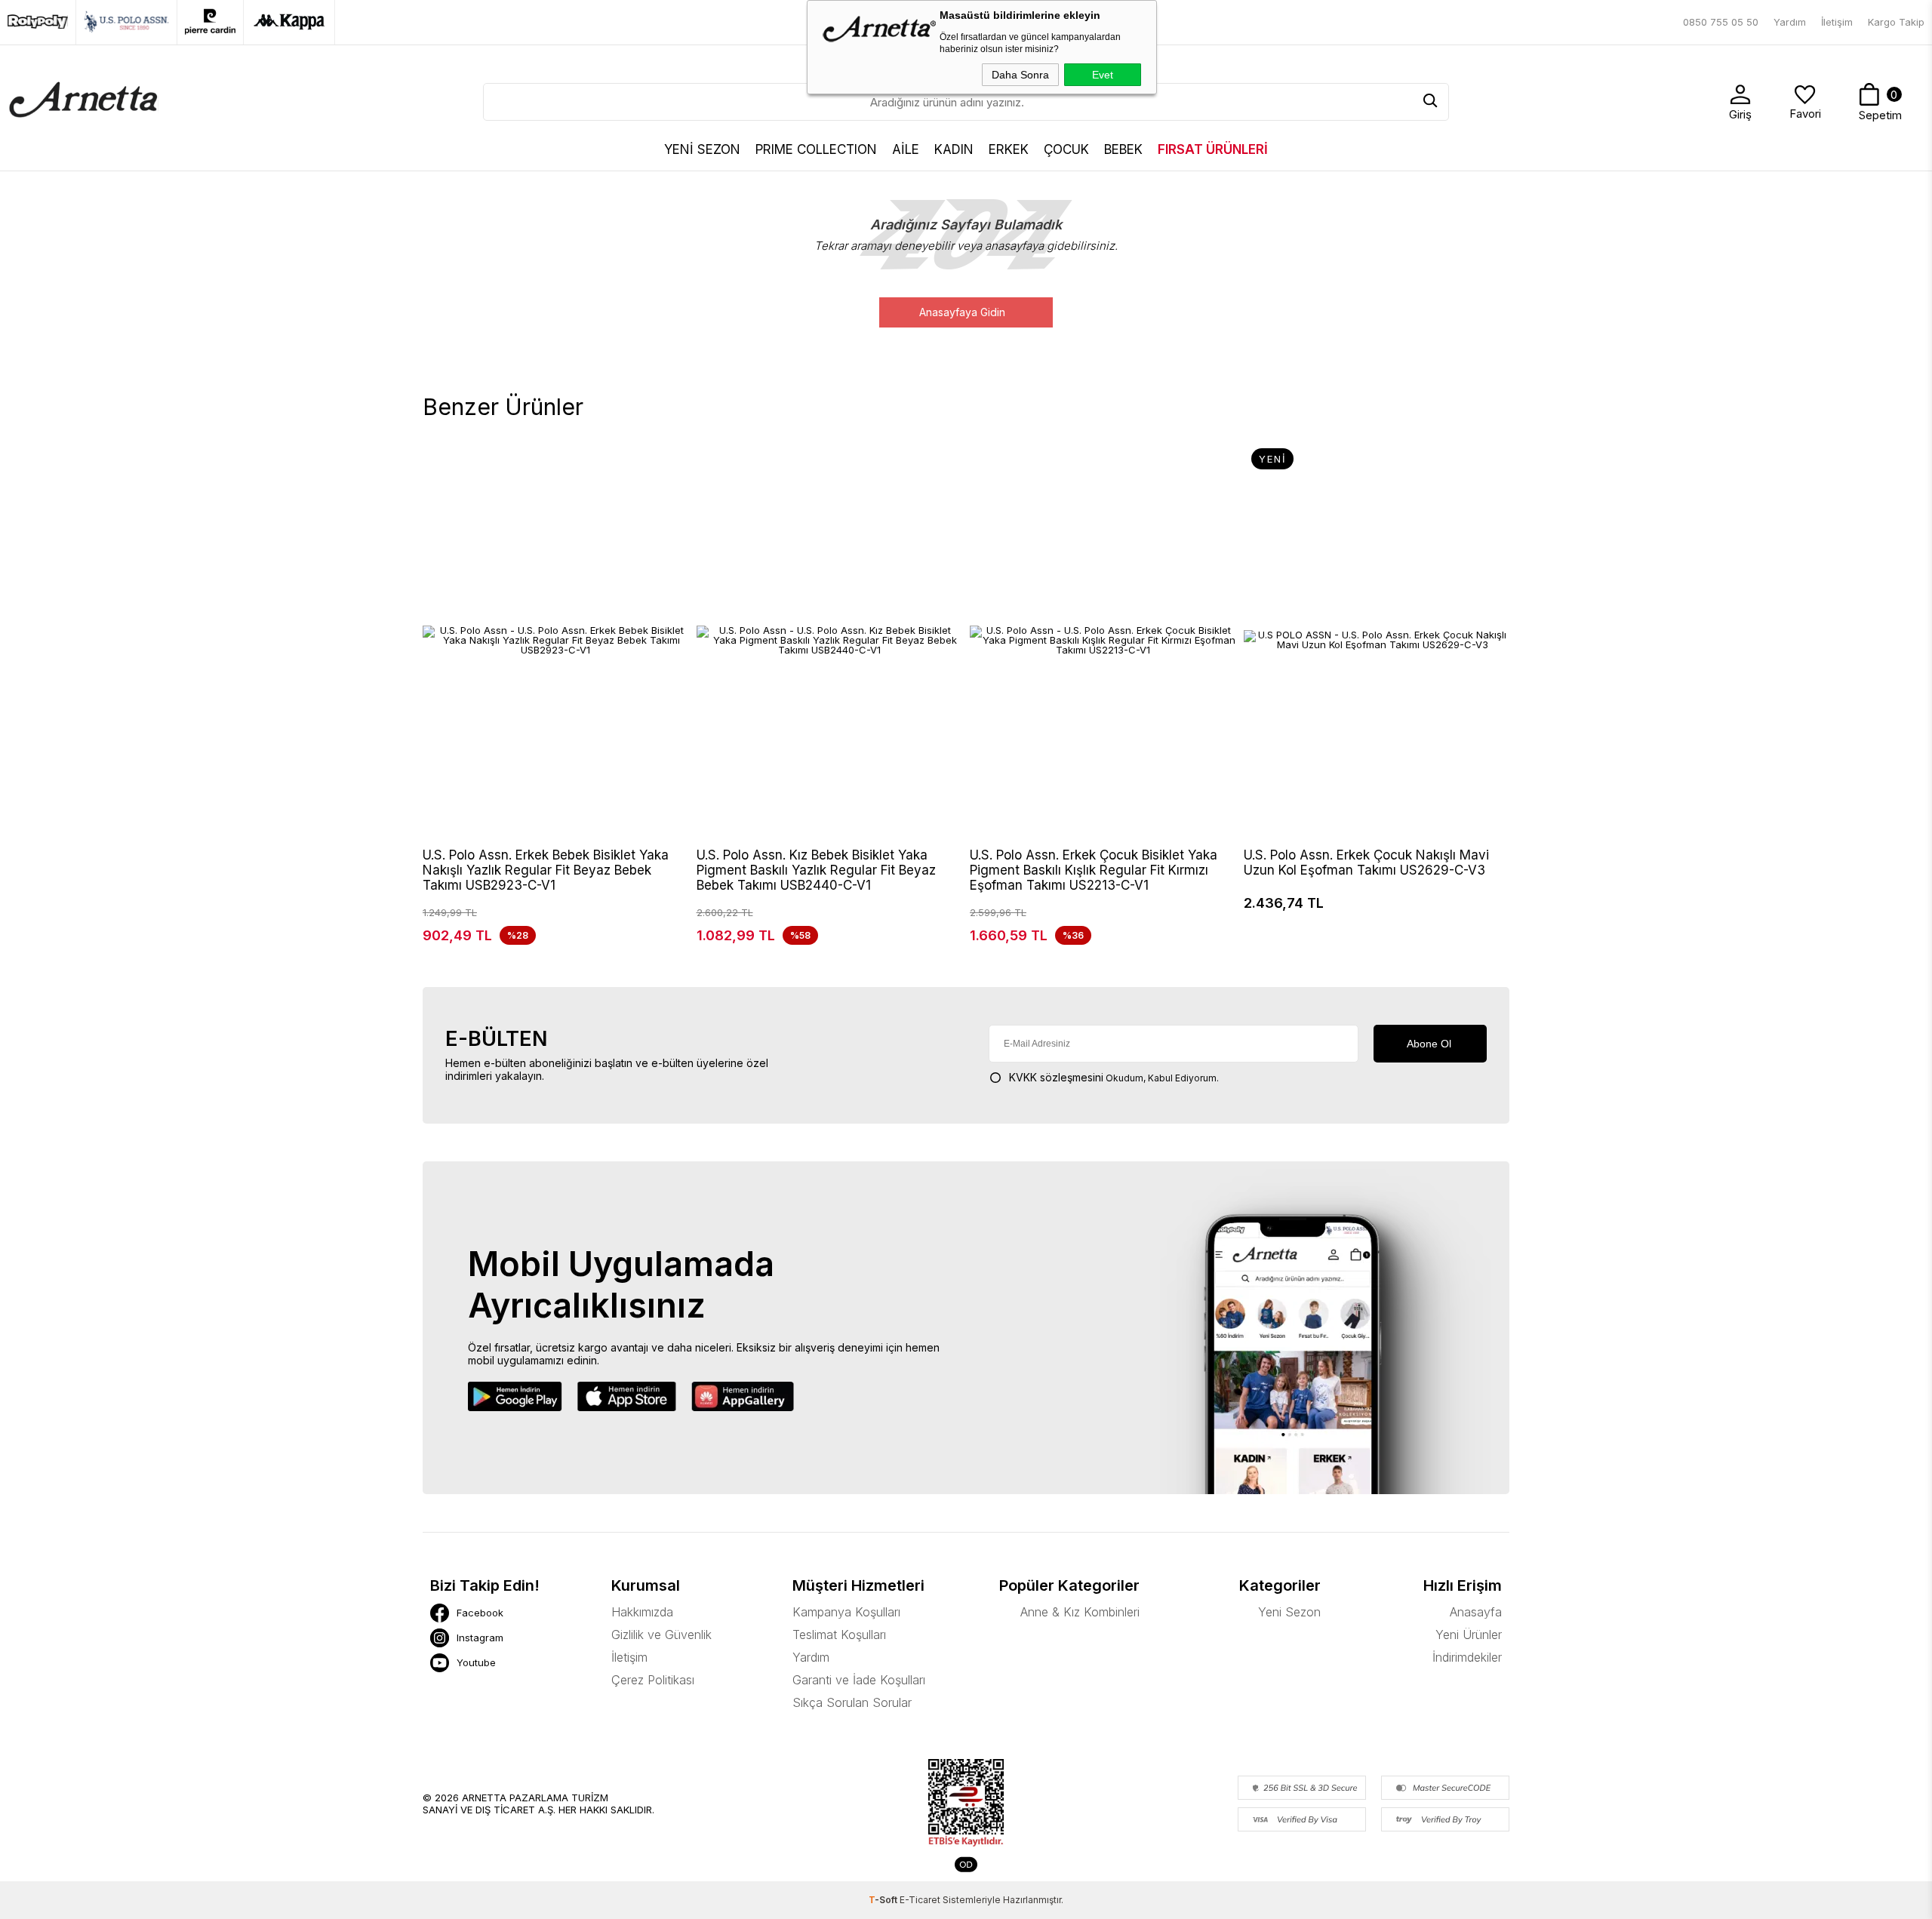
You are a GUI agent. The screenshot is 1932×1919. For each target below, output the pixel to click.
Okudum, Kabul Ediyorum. (1114, 1077)
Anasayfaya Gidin (962, 312)
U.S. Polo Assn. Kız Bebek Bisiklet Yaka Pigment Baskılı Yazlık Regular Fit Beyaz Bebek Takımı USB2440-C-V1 (816, 870)
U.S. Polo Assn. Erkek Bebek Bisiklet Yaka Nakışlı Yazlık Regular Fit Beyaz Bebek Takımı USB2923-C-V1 (546, 870)
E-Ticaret (920, 1900)
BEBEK (1123, 149)
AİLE (906, 149)
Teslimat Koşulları (839, 1635)
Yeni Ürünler (1469, 1635)
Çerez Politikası (653, 1680)
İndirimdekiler (1467, 1657)
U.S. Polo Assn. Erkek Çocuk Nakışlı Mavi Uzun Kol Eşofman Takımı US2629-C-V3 (1366, 863)
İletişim (1837, 22)
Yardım (1790, 22)
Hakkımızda (642, 1612)
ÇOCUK (1066, 149)
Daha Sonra (1020, 75)
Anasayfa (1476, 1612)
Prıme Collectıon (816, 149)
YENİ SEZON (702, 149)
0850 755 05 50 (1721, 22)
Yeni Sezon (1289, 1612)
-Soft (884, 1900)
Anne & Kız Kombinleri (1080, 1612)
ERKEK (1009, 149)
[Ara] (1430, 102)
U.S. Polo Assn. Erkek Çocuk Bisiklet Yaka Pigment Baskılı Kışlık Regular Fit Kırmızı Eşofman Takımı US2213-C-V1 (1094, 870)
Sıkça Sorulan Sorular (852, 1702)
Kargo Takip (1896, 22)
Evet (1103, 75)
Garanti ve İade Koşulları (859, 1680)
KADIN (954, 149)
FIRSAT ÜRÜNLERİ (1213, 149)
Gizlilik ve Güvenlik (661, 1635)
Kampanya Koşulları (846, 1612)
